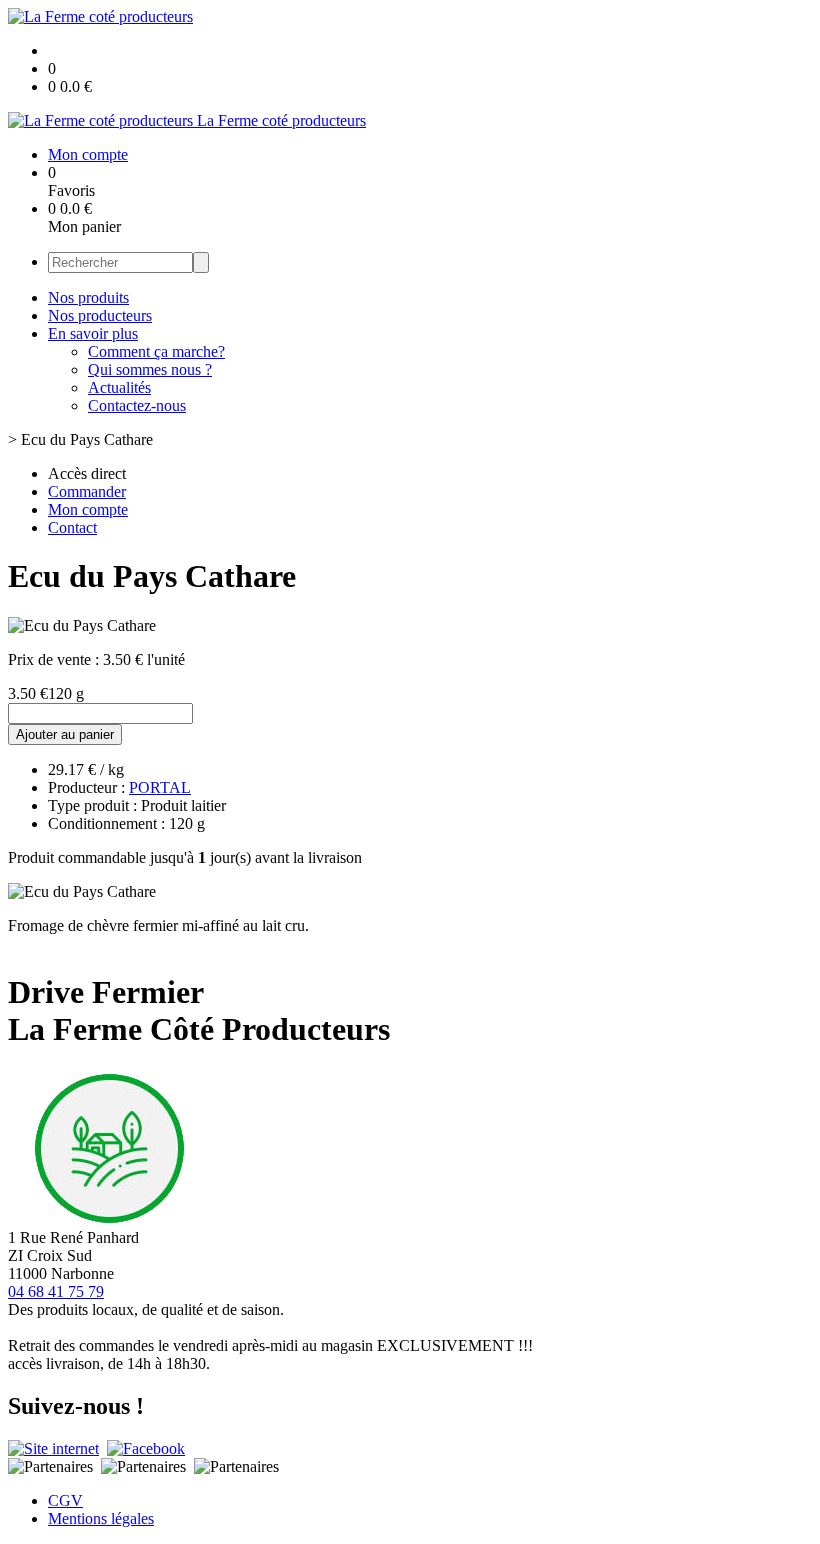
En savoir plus (93, 333)
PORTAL (160, 787)
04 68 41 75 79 (56, 1291)
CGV (65, 1500)
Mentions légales (101, 1518)
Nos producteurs (100, 315)
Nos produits (88, 297)
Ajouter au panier (65, 734)
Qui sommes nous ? (150, 369)
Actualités (119, 387)
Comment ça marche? (156, 351)
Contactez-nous (137, 405)
